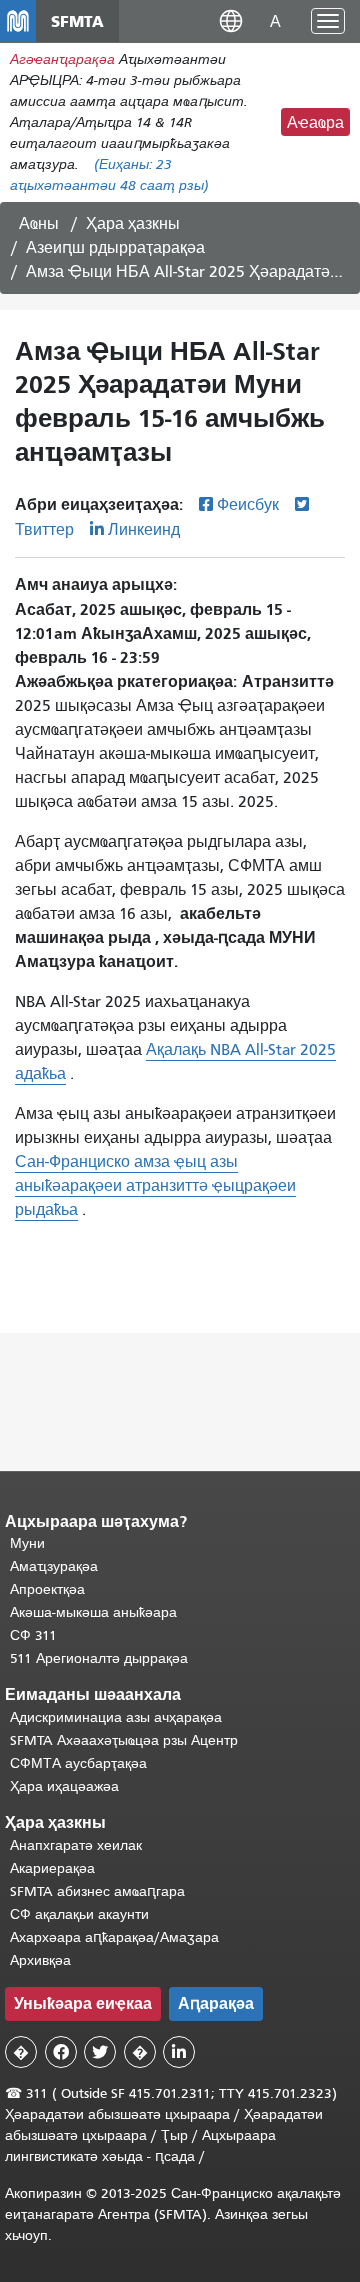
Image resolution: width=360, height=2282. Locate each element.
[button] (231, 20)
